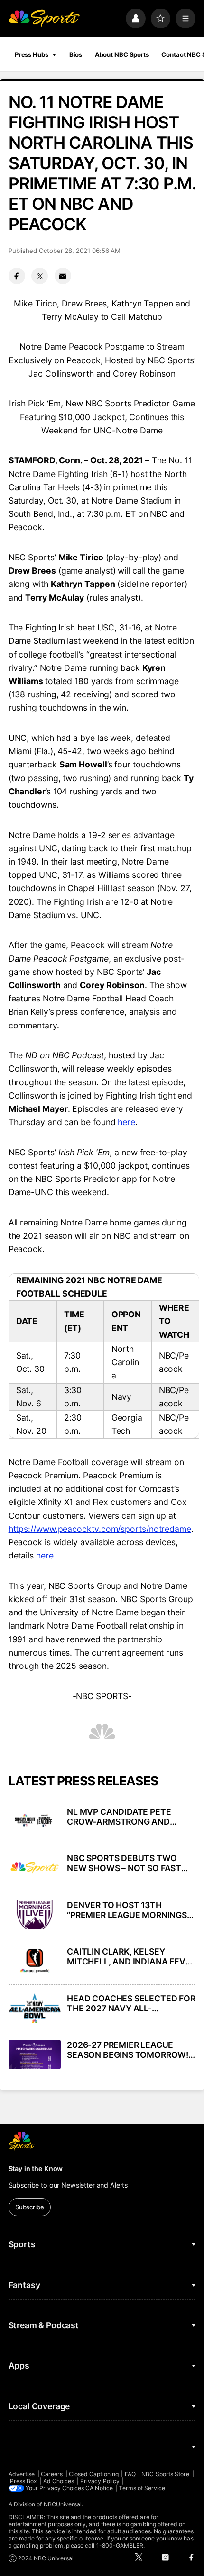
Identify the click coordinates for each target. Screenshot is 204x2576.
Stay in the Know (36, 2168)
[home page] (44, 18)
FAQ (130, 2474)
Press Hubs (32, 54)
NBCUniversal (63, 2504)
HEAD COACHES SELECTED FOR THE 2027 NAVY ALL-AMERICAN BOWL (131, 2003)
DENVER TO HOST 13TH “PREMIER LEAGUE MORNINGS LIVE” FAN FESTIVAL (127, 1910)
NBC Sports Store (165, 2474)
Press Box (24, 2481)
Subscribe (30, 2207)
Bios (76, 54)
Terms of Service (142, 2488)
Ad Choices (59, 2481)
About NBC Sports (122, 54)
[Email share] (63, 276)
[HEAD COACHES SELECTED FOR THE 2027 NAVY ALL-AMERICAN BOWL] (35, 2008)
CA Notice (99, 2488)
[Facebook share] (17, 276)
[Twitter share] (40, 276)
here (126, 1122)
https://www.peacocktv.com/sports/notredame (100, 1529)
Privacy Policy (100, 2481)
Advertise (22, 2474)
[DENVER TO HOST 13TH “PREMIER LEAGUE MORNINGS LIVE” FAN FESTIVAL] (35, 1915)
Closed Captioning (94, 2474)
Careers (52, 2474)
